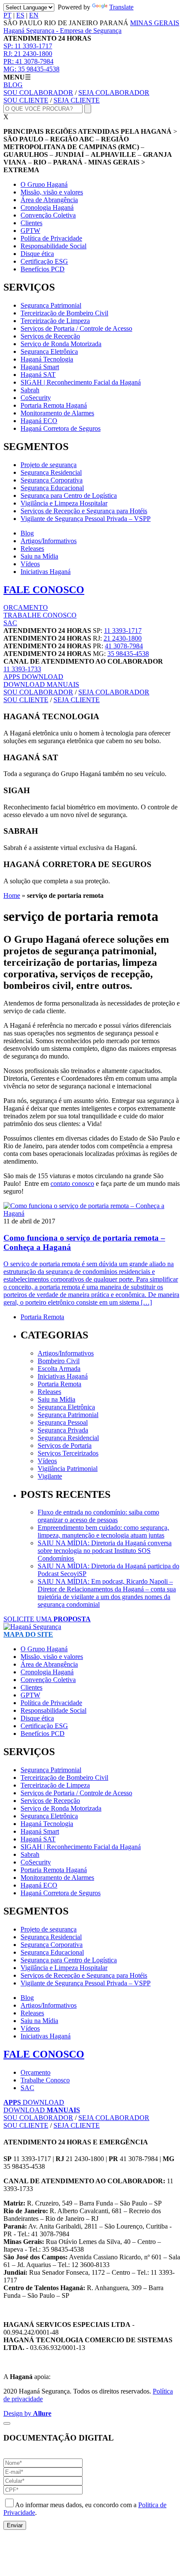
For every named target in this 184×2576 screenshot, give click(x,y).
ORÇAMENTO (26, 607)
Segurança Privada (63, 1430)
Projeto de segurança (49, 465)
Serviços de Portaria (65, 1445)
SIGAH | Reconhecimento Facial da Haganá (81, 382)
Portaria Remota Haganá (54, 405)
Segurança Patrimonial (51, 305)
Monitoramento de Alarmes (57, 413)
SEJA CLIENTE (77, 100)
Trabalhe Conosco (45, 2080)
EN (34, 15)
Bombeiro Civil (59, 1361)
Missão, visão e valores (52, 192)
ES (20, 15)
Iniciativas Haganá (46, 572)
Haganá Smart (40, 367)
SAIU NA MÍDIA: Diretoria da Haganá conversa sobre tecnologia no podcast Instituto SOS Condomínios (105, 1551)
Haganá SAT (38, 375)
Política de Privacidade (51, 238)
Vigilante (50, 1476)
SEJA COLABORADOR (114, 93)
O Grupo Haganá (44, 184)
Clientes (31, 223)
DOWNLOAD (33, 677)
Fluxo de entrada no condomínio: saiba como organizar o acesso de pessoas (98, 1516)
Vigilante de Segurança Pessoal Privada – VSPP (86, 519)
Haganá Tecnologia (47, 359)
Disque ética (37, 254)
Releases (32, 548)
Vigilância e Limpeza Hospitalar (64, 503)
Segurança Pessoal (63, 1422)
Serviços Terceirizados (68, 1453)
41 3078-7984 (28, 61)
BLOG (13, 85)
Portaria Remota (42, 1317)
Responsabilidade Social (53, 246)
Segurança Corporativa (52, 480)
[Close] (7, 2423)
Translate (121, 7)
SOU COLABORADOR (38, 93)
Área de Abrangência (49, 200)
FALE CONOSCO (44, 590)
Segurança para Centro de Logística (69, 495)
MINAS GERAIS (155, 23)
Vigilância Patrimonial (68, 1469)
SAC (10, 623)
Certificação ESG (44, 261)
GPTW (30, 231)
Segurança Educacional (52, 488)
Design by (27, 2413)
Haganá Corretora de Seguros (61, 428)
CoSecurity (36, 398)
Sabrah (30, 390)
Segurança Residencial (51, 472)
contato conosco (72, 1184)
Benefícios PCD (43, 269)
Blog (27, 533)
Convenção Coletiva (48, 215)
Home (12, 895)
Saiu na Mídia (39, 556)
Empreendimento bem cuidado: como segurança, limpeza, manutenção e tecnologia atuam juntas (103, 1531)
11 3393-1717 (28, 46)
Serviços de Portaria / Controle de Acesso (76, 328)
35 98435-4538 (31, 69)
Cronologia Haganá (47, 207)
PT (7, 15)
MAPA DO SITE (28, 1634)
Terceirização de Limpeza (55, 321)
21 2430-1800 (28, 54)
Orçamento (36, 2072)
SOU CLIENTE (26, 100)
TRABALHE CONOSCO (40, 615)
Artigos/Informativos (49, 541)
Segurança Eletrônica (49, 351)
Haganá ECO (39, 421)
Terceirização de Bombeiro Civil (64, 313)
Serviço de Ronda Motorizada (61, 344)
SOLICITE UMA (47, 1619)
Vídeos (30, 564)
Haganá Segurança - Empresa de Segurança (62, 31)
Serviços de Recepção (50, 336)
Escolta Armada (59, 1369)
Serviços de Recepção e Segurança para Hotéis (84, 511)
